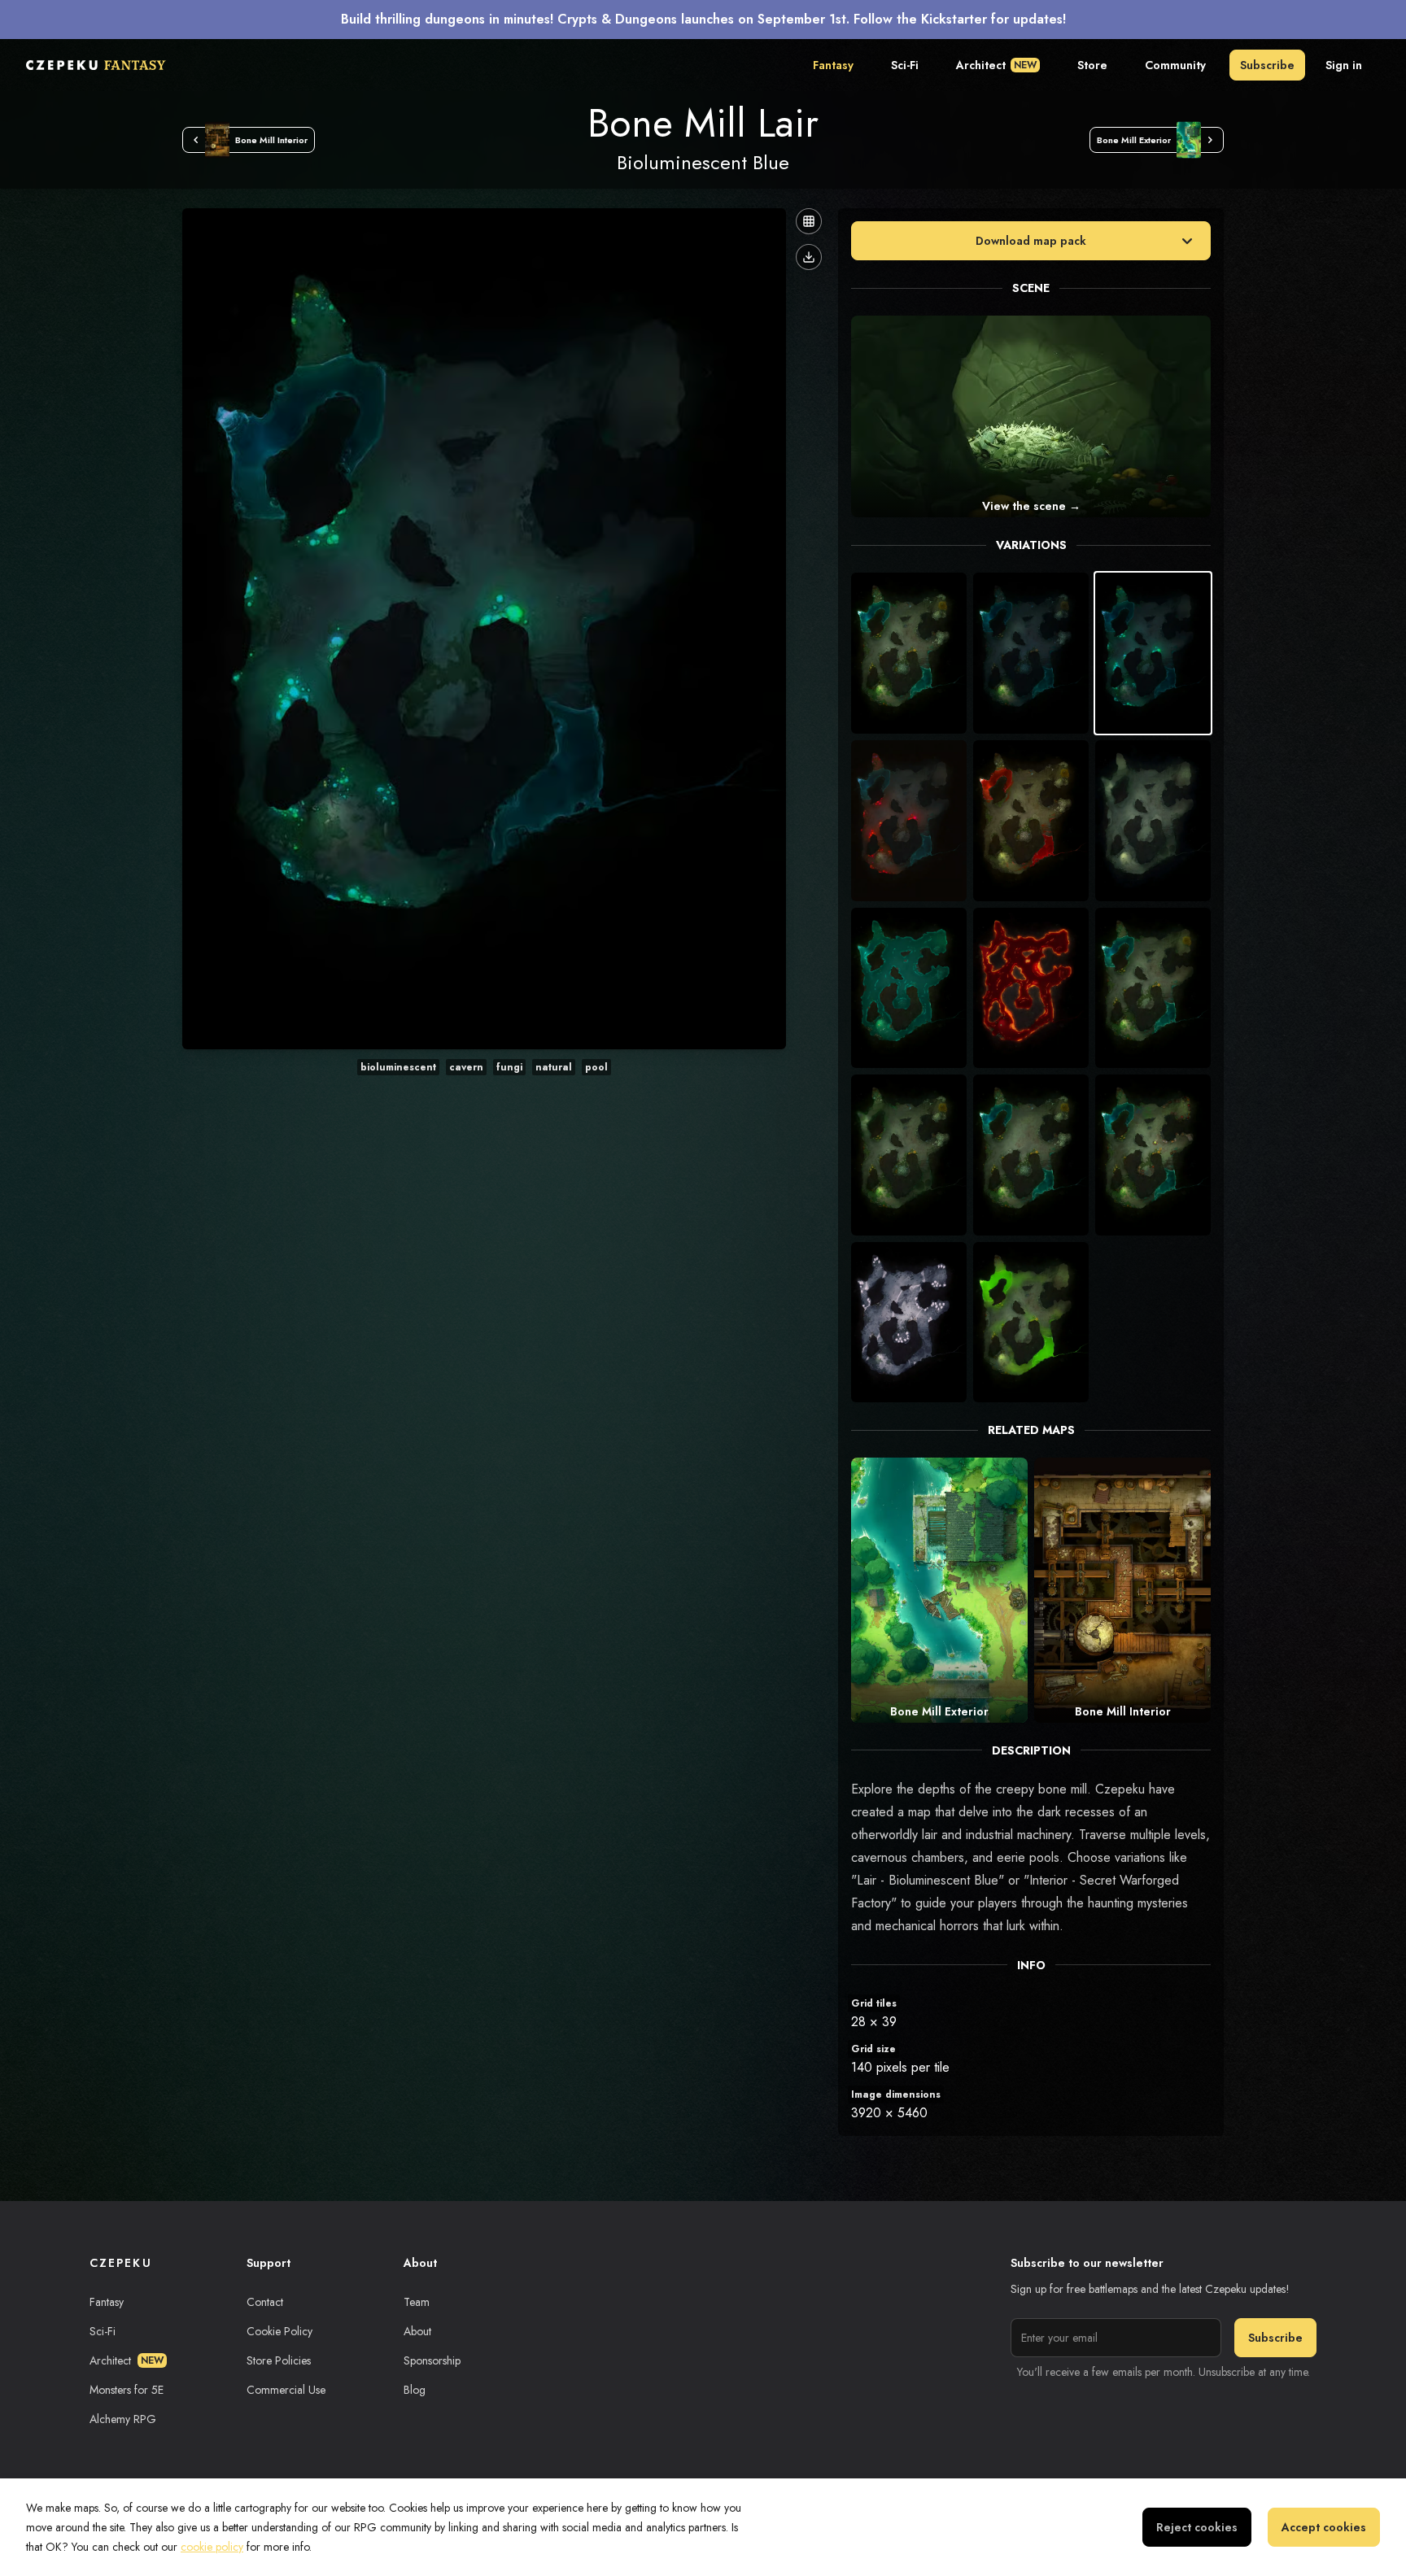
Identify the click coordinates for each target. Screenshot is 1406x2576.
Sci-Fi (905, 65)
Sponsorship (432, 2360)
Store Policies (279, 2360)
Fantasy (833, 65)
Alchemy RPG (123, 2419)
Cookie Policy (279, 2331)
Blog (415, 2390)
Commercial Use (286, 2390)
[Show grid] (809, 221)
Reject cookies (1197, 2527)
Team (417, 2302)
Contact (265, 2302)
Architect (996, 65)
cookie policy (212, 2547)
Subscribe (1267, 65)
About (417, 2331)
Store (1092, 65)
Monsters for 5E (127, 2390)
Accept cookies (1324, 2527)
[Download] (809, 257)
